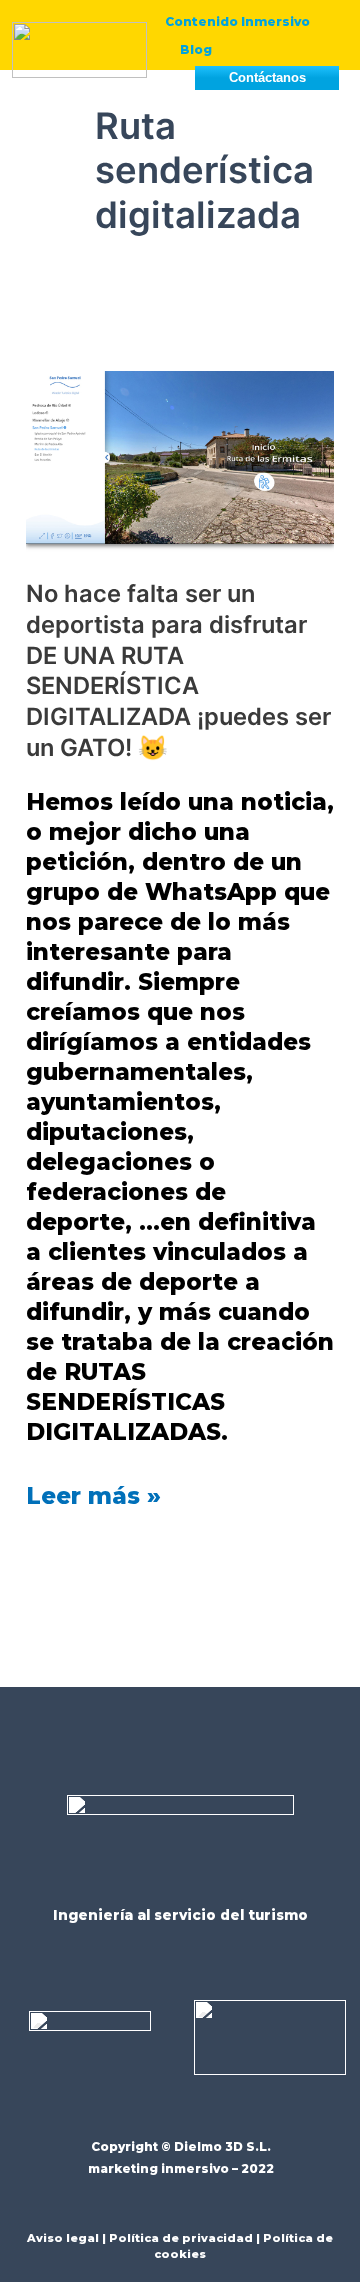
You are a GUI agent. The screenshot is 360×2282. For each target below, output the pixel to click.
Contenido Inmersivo (237, 21)
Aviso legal (63, 2238)
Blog (196, 49)
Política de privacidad (181, 2238)
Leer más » (93, 1495)
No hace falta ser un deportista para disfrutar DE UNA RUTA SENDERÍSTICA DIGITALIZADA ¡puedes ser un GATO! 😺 (178, 670)
